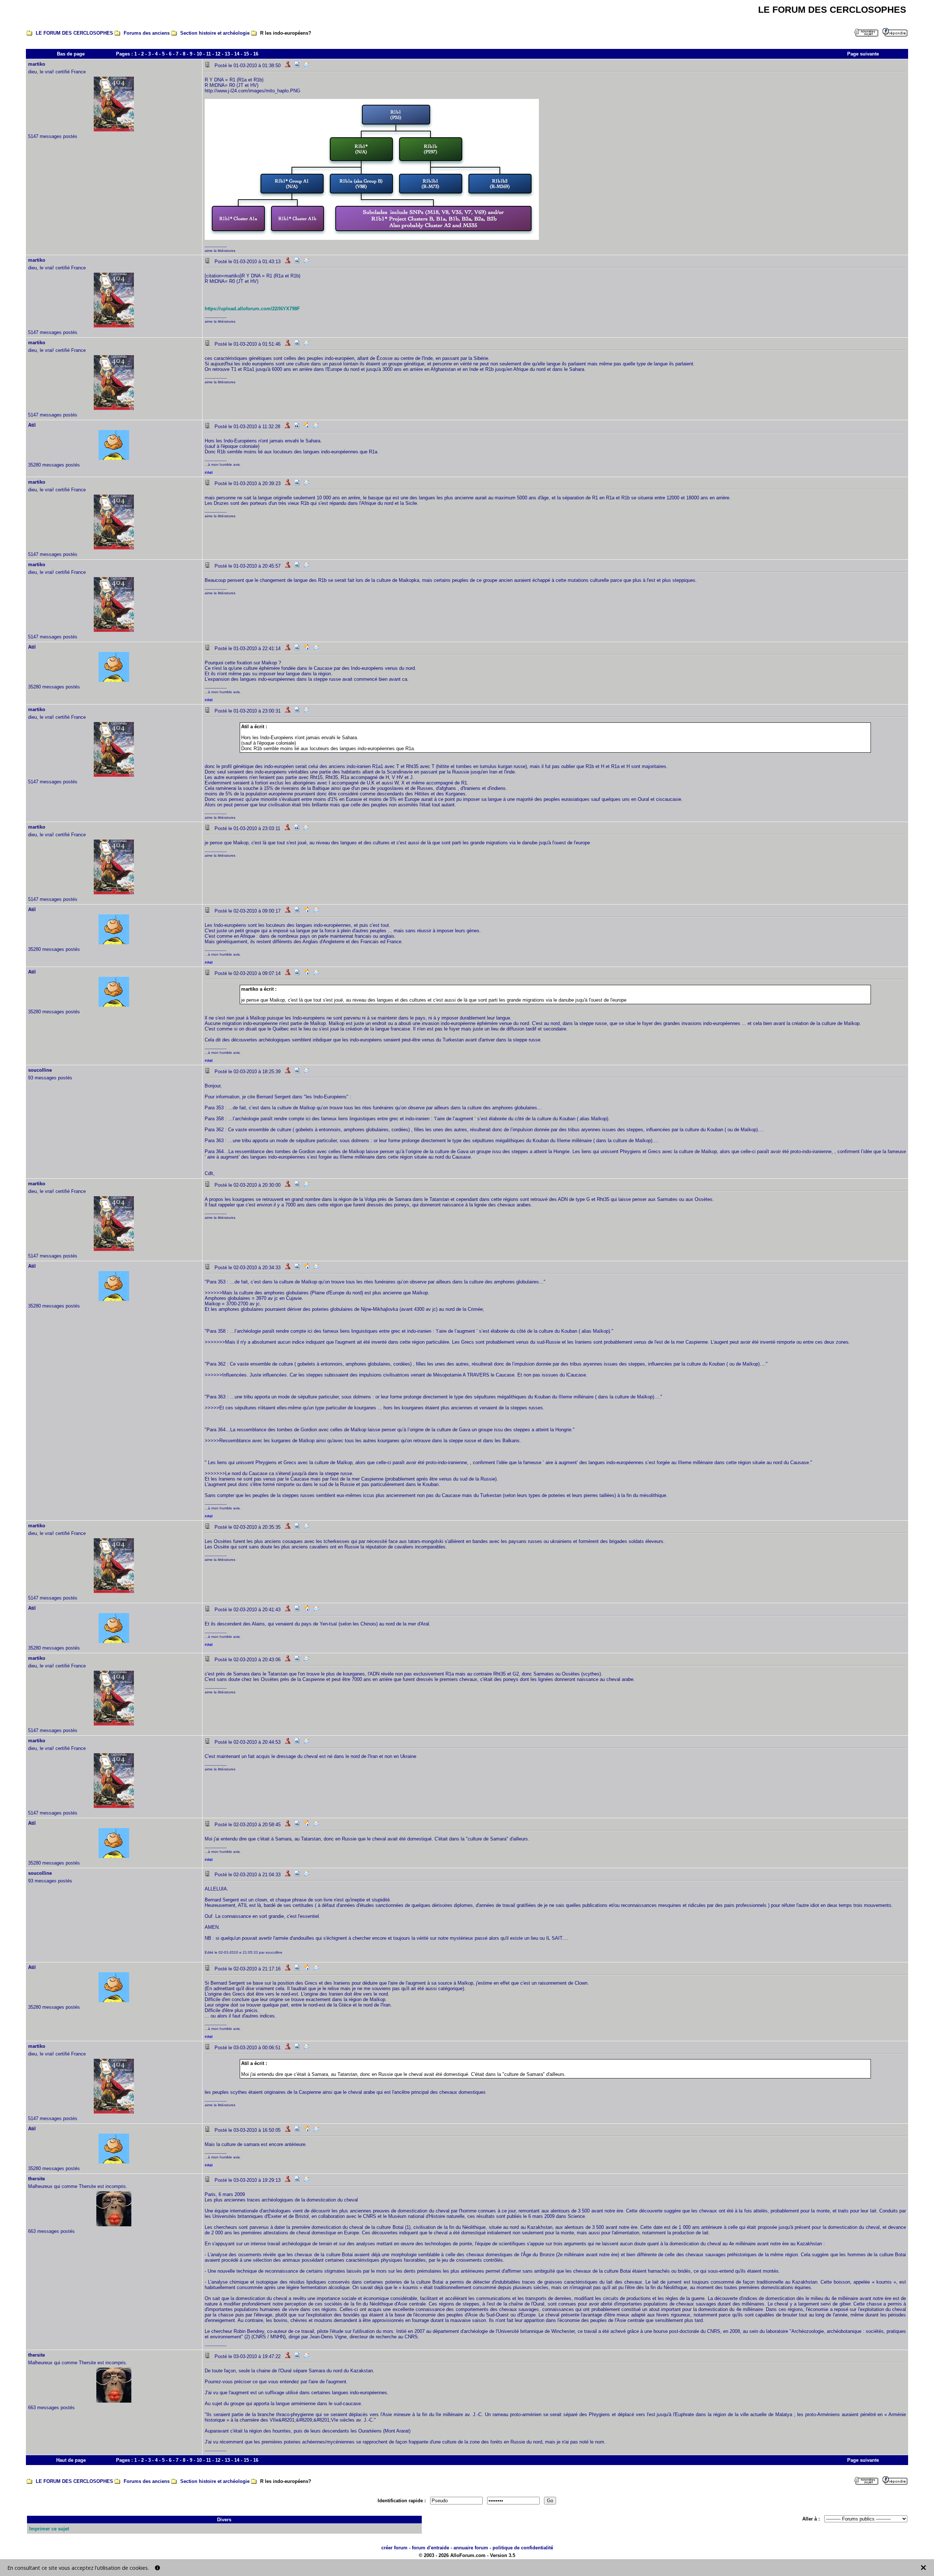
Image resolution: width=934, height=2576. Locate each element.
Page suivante (863, 54)
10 (199, 54)
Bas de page (71, 54)
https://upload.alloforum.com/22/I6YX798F (252, 309)
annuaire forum (471, 2548)
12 (218, 54)
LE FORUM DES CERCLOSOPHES (74, 33)
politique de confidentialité (523, 2548)
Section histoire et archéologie (215, 33)
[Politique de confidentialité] (157, 2568)
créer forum (394, 2548)
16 (256, 54)
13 (227, 54)
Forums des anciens (147, 33)
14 (237, 54)
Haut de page (71, 2460)
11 (209, 54)
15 (246, 54)
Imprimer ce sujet (49, 2529)
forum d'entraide (431, 2548)
